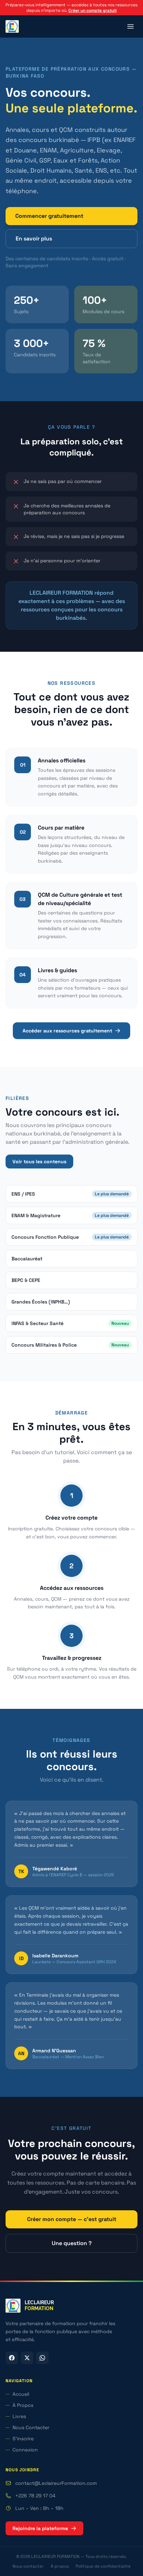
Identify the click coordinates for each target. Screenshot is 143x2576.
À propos (60, 2566)
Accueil (21, 2394)
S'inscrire (23, 2439)
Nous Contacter (31, 2427)
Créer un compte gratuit (92, 10)
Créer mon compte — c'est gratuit (72, 2219)
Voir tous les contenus (39, 1162)
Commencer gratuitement (49, 216)
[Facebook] (12, 2358)
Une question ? (72, 2243)
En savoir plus (34, 239)
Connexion (25, 2450)
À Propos (23, 2405)
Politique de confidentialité (103, 2566)
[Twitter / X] (27, 2358)
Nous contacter (28, 2566)
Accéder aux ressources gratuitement (67, 1031)
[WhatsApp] (42, 2358)
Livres (19, 2416)
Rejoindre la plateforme (40, 2528)
